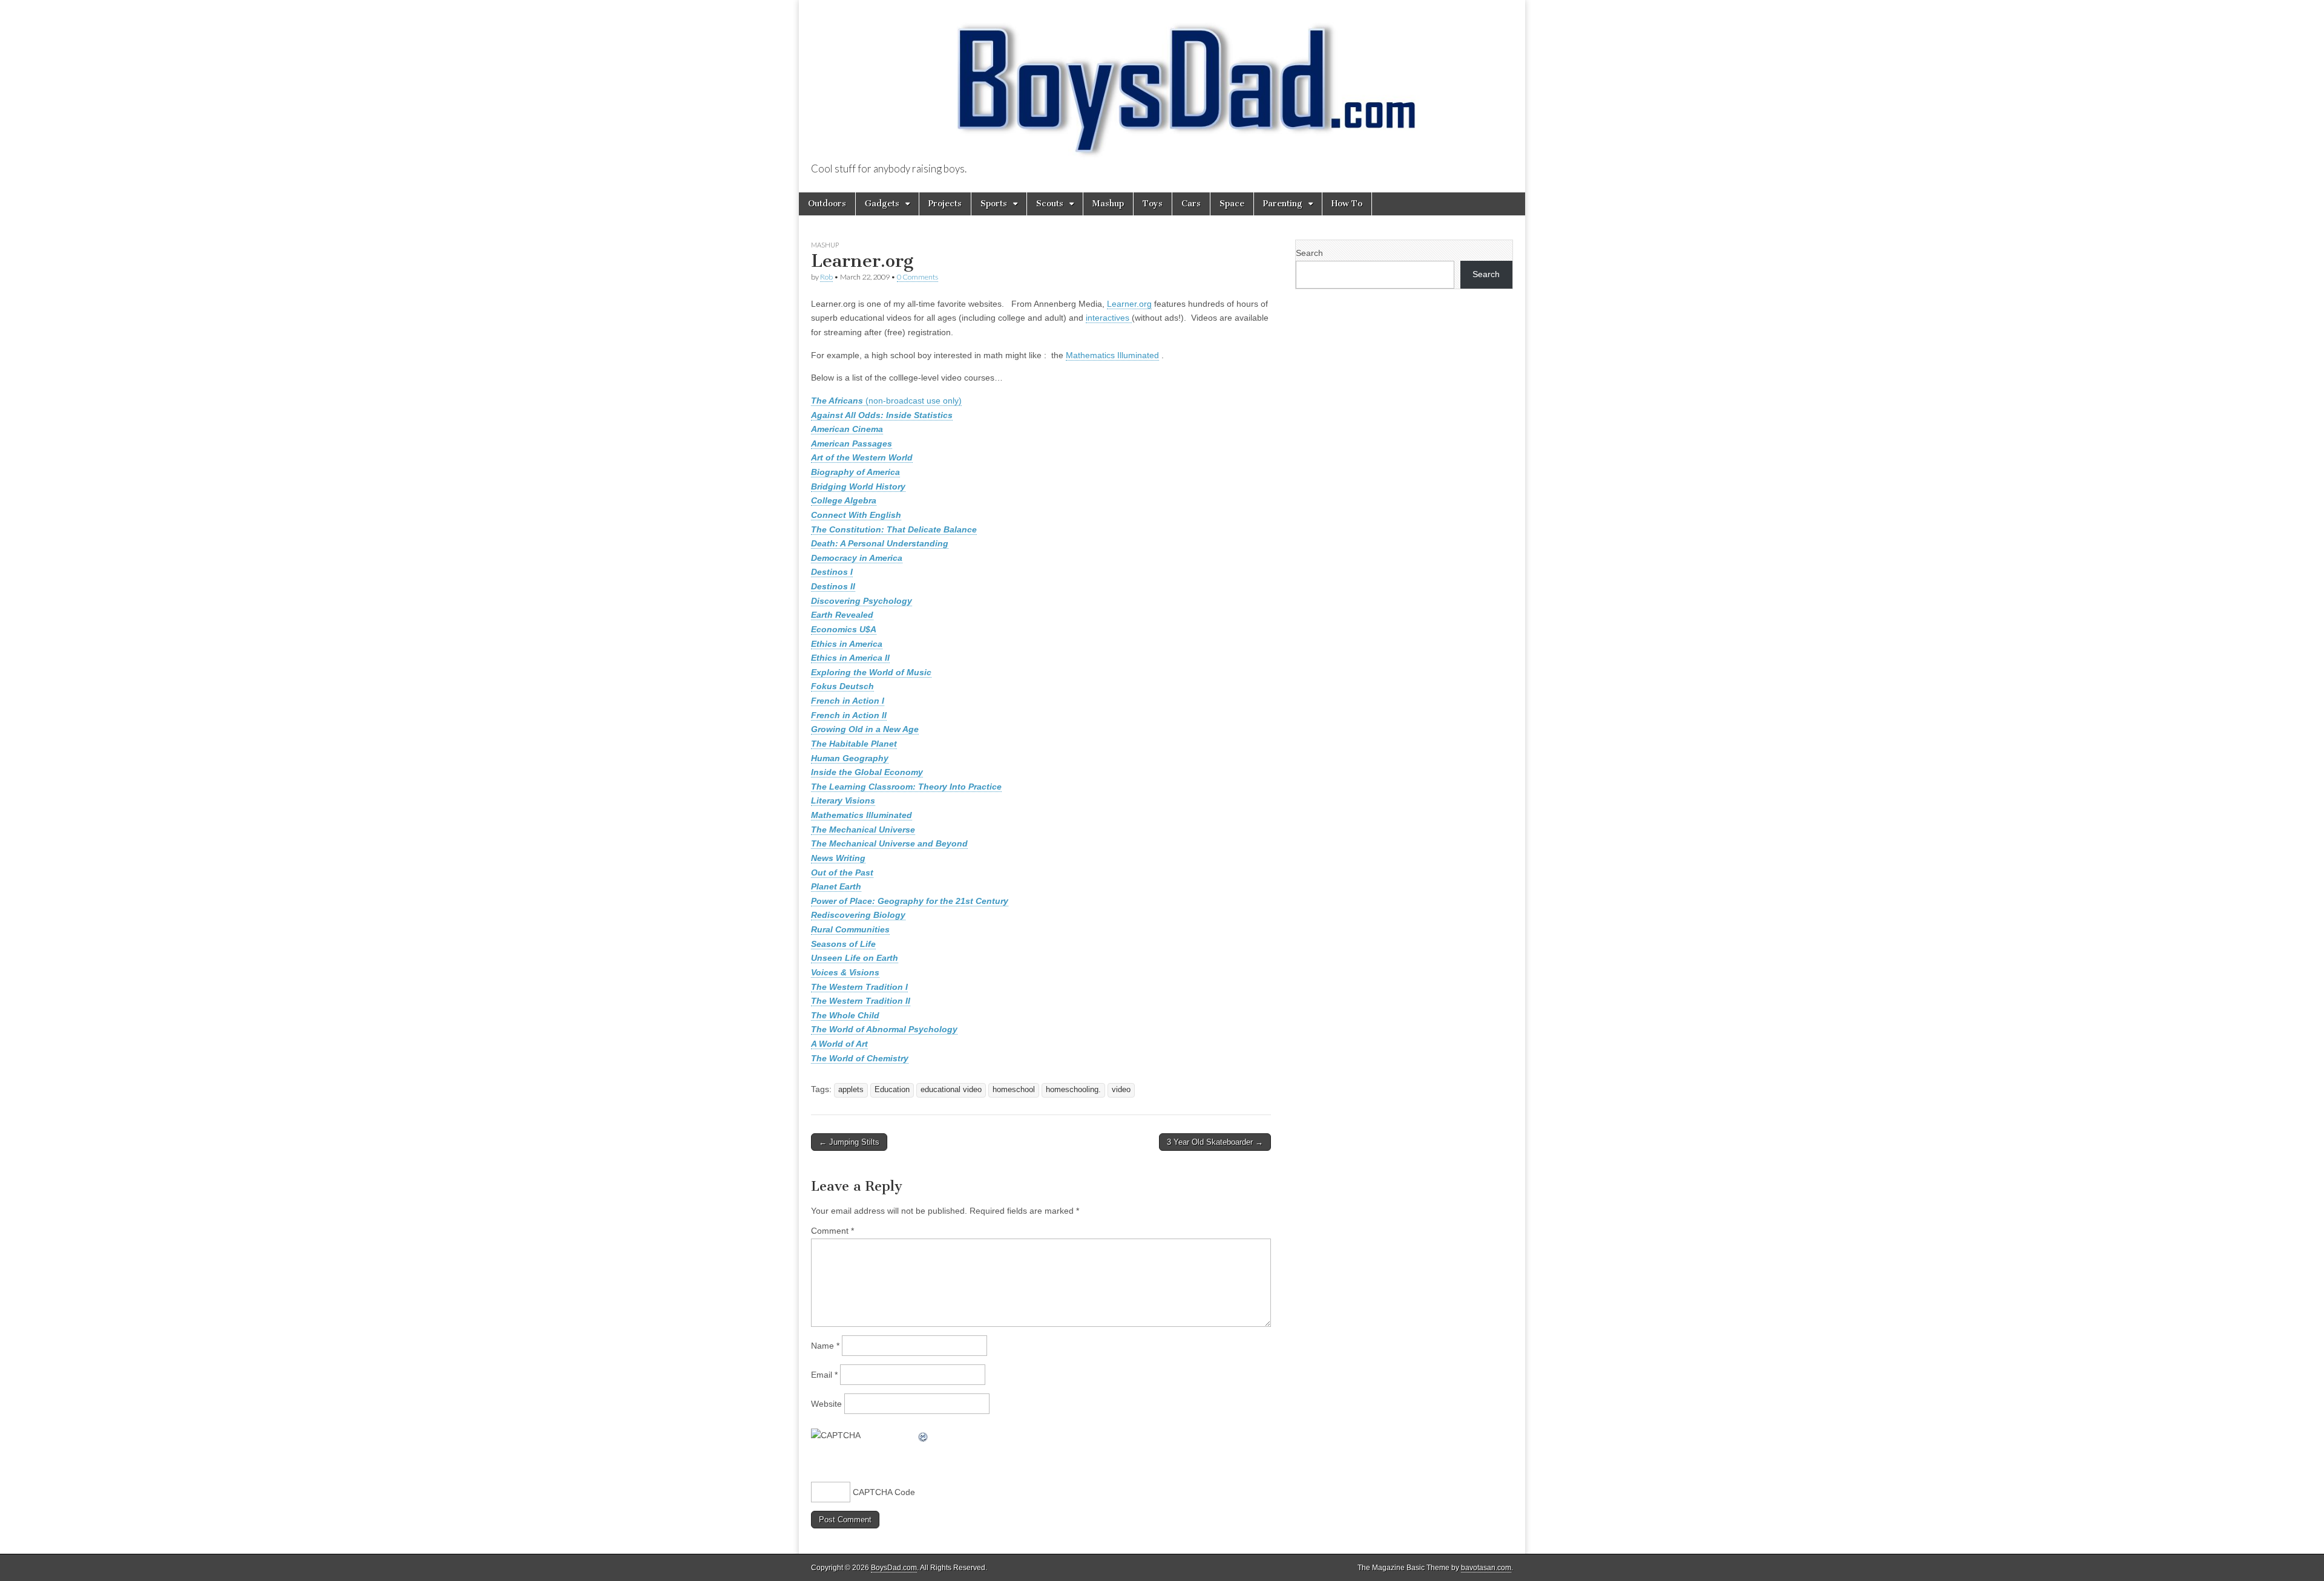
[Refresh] (924, 1435)
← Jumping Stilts (849, 1142)
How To (1347, 204)
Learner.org (1129, 304)
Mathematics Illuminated (1112, 355)
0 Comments (917, 277)
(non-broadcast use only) (886, 401)
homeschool (1014, 1090)
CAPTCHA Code (884, 1492)
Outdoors (827, 204)
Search (1309, 253)
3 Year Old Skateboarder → (1215, 1142)
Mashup (1108, 204)
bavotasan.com (1486, 1568)
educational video (951, 1090)
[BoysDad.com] (1162, 82)
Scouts (1050, 204)
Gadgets (882, 204)
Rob (826, 277)
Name (825, 1346)
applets (851, 1090)
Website (826, 1404)
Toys (1153, 204)
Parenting (1283, 204)
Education (892, 1090)
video (1121, 1090)
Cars (1191, 204)
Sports (994, 204)
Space (1232, 204)
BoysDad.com (894, 1568)
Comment (832, 1231)
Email (824, 1375)
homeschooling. (1073, 1090)
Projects (945, 204)
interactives (1109, 318)
